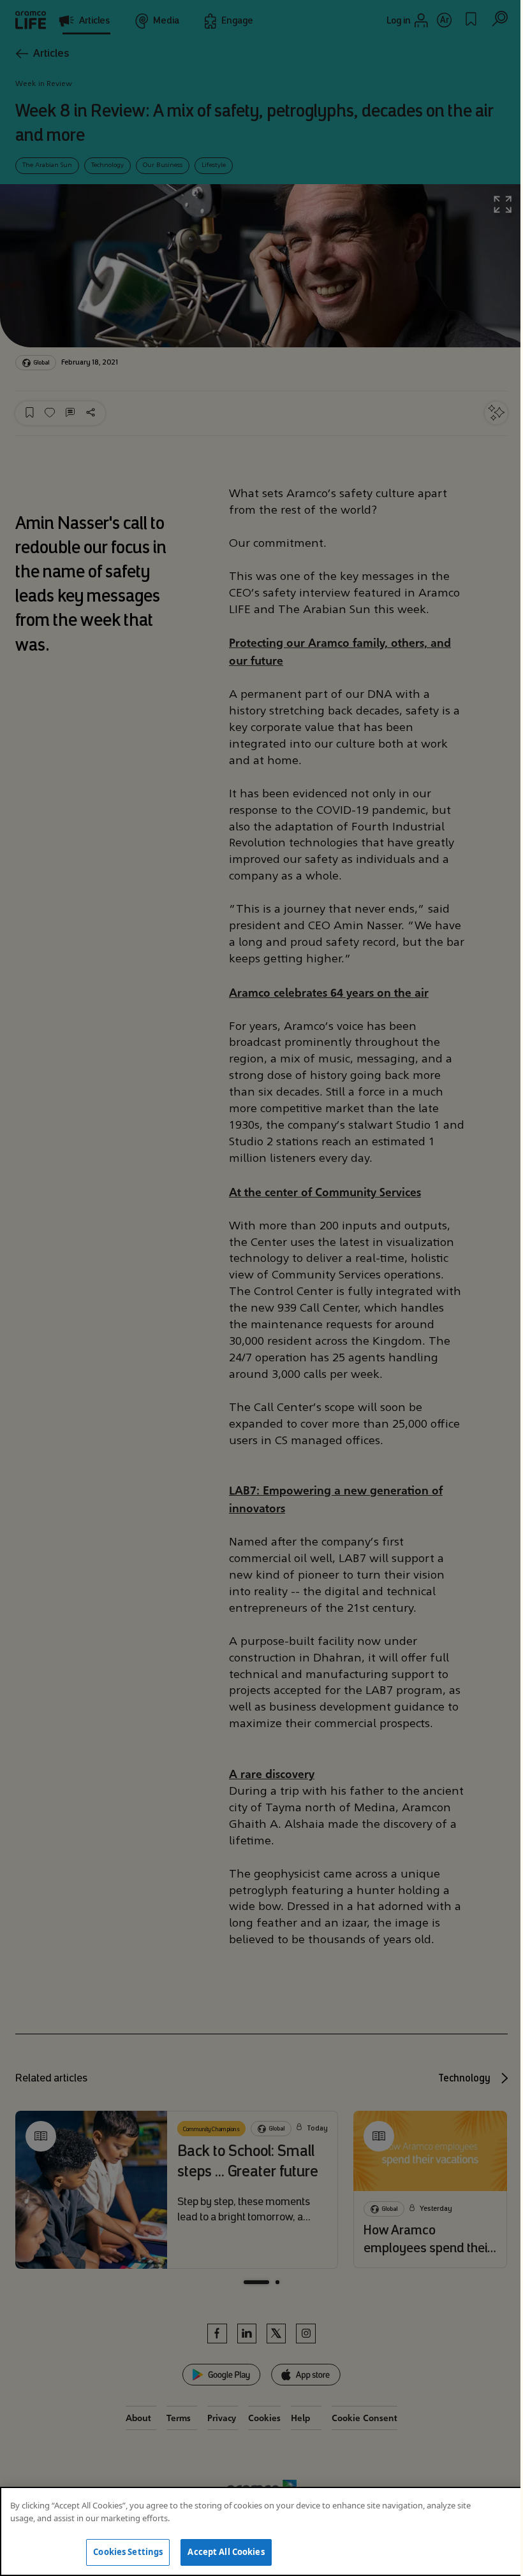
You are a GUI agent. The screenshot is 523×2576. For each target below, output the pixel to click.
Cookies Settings (128, 2552)
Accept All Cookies (226, 2552)
